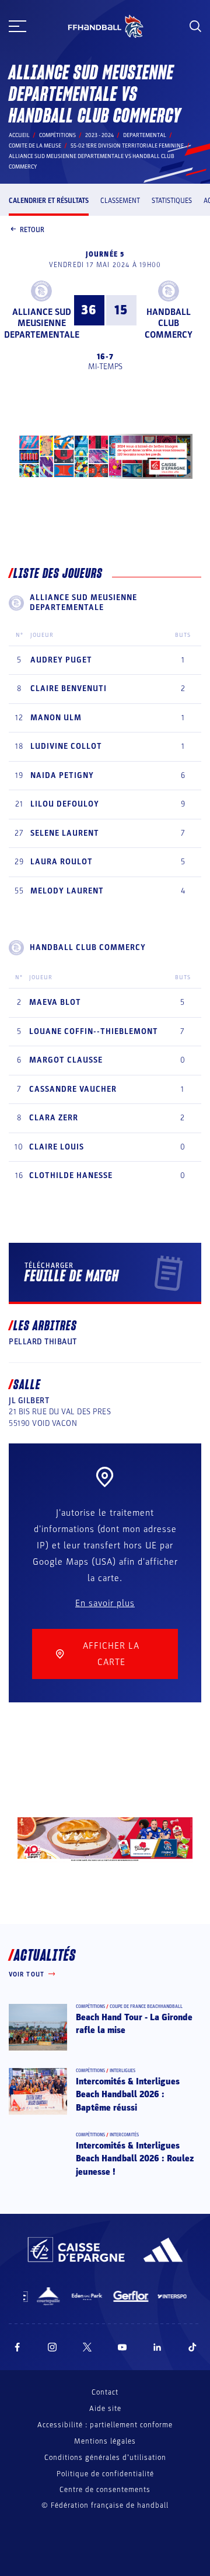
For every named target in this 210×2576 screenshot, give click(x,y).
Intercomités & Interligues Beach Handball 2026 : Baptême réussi (128, 2095)
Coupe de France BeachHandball (146, 2007)
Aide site (105, 2409)
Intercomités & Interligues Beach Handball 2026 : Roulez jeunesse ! (135, 2159)
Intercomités (124, 2135)
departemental (145, 135)
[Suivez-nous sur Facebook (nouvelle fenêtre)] (17, 2347)
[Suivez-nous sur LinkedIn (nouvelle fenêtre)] (157, 2347)
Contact (105, 2392)
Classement (120, 201)
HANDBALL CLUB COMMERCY (169, 323)
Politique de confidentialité (105, 2474)
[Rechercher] (195, 26)
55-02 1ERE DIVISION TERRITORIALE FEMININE (127, 146)
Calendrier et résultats (49, 201)
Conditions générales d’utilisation (105, 2458)
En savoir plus (105, 1603)
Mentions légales (105, 2441)
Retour (32, 230)
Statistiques (172, 201)
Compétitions (57, 135)
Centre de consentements (105, 2490)
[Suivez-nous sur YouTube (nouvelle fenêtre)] (123, 2347)
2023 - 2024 (99, 135)
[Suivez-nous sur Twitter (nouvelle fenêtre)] (87, 2347)
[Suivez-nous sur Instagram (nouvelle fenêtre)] (52, 2347)
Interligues (123, 2071)
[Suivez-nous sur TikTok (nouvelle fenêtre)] (192, 2347)
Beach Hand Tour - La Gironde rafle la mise (134, 2024)
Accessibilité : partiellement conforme (105, 2425)
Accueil (19, 135)
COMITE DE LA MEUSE (35, 146)
